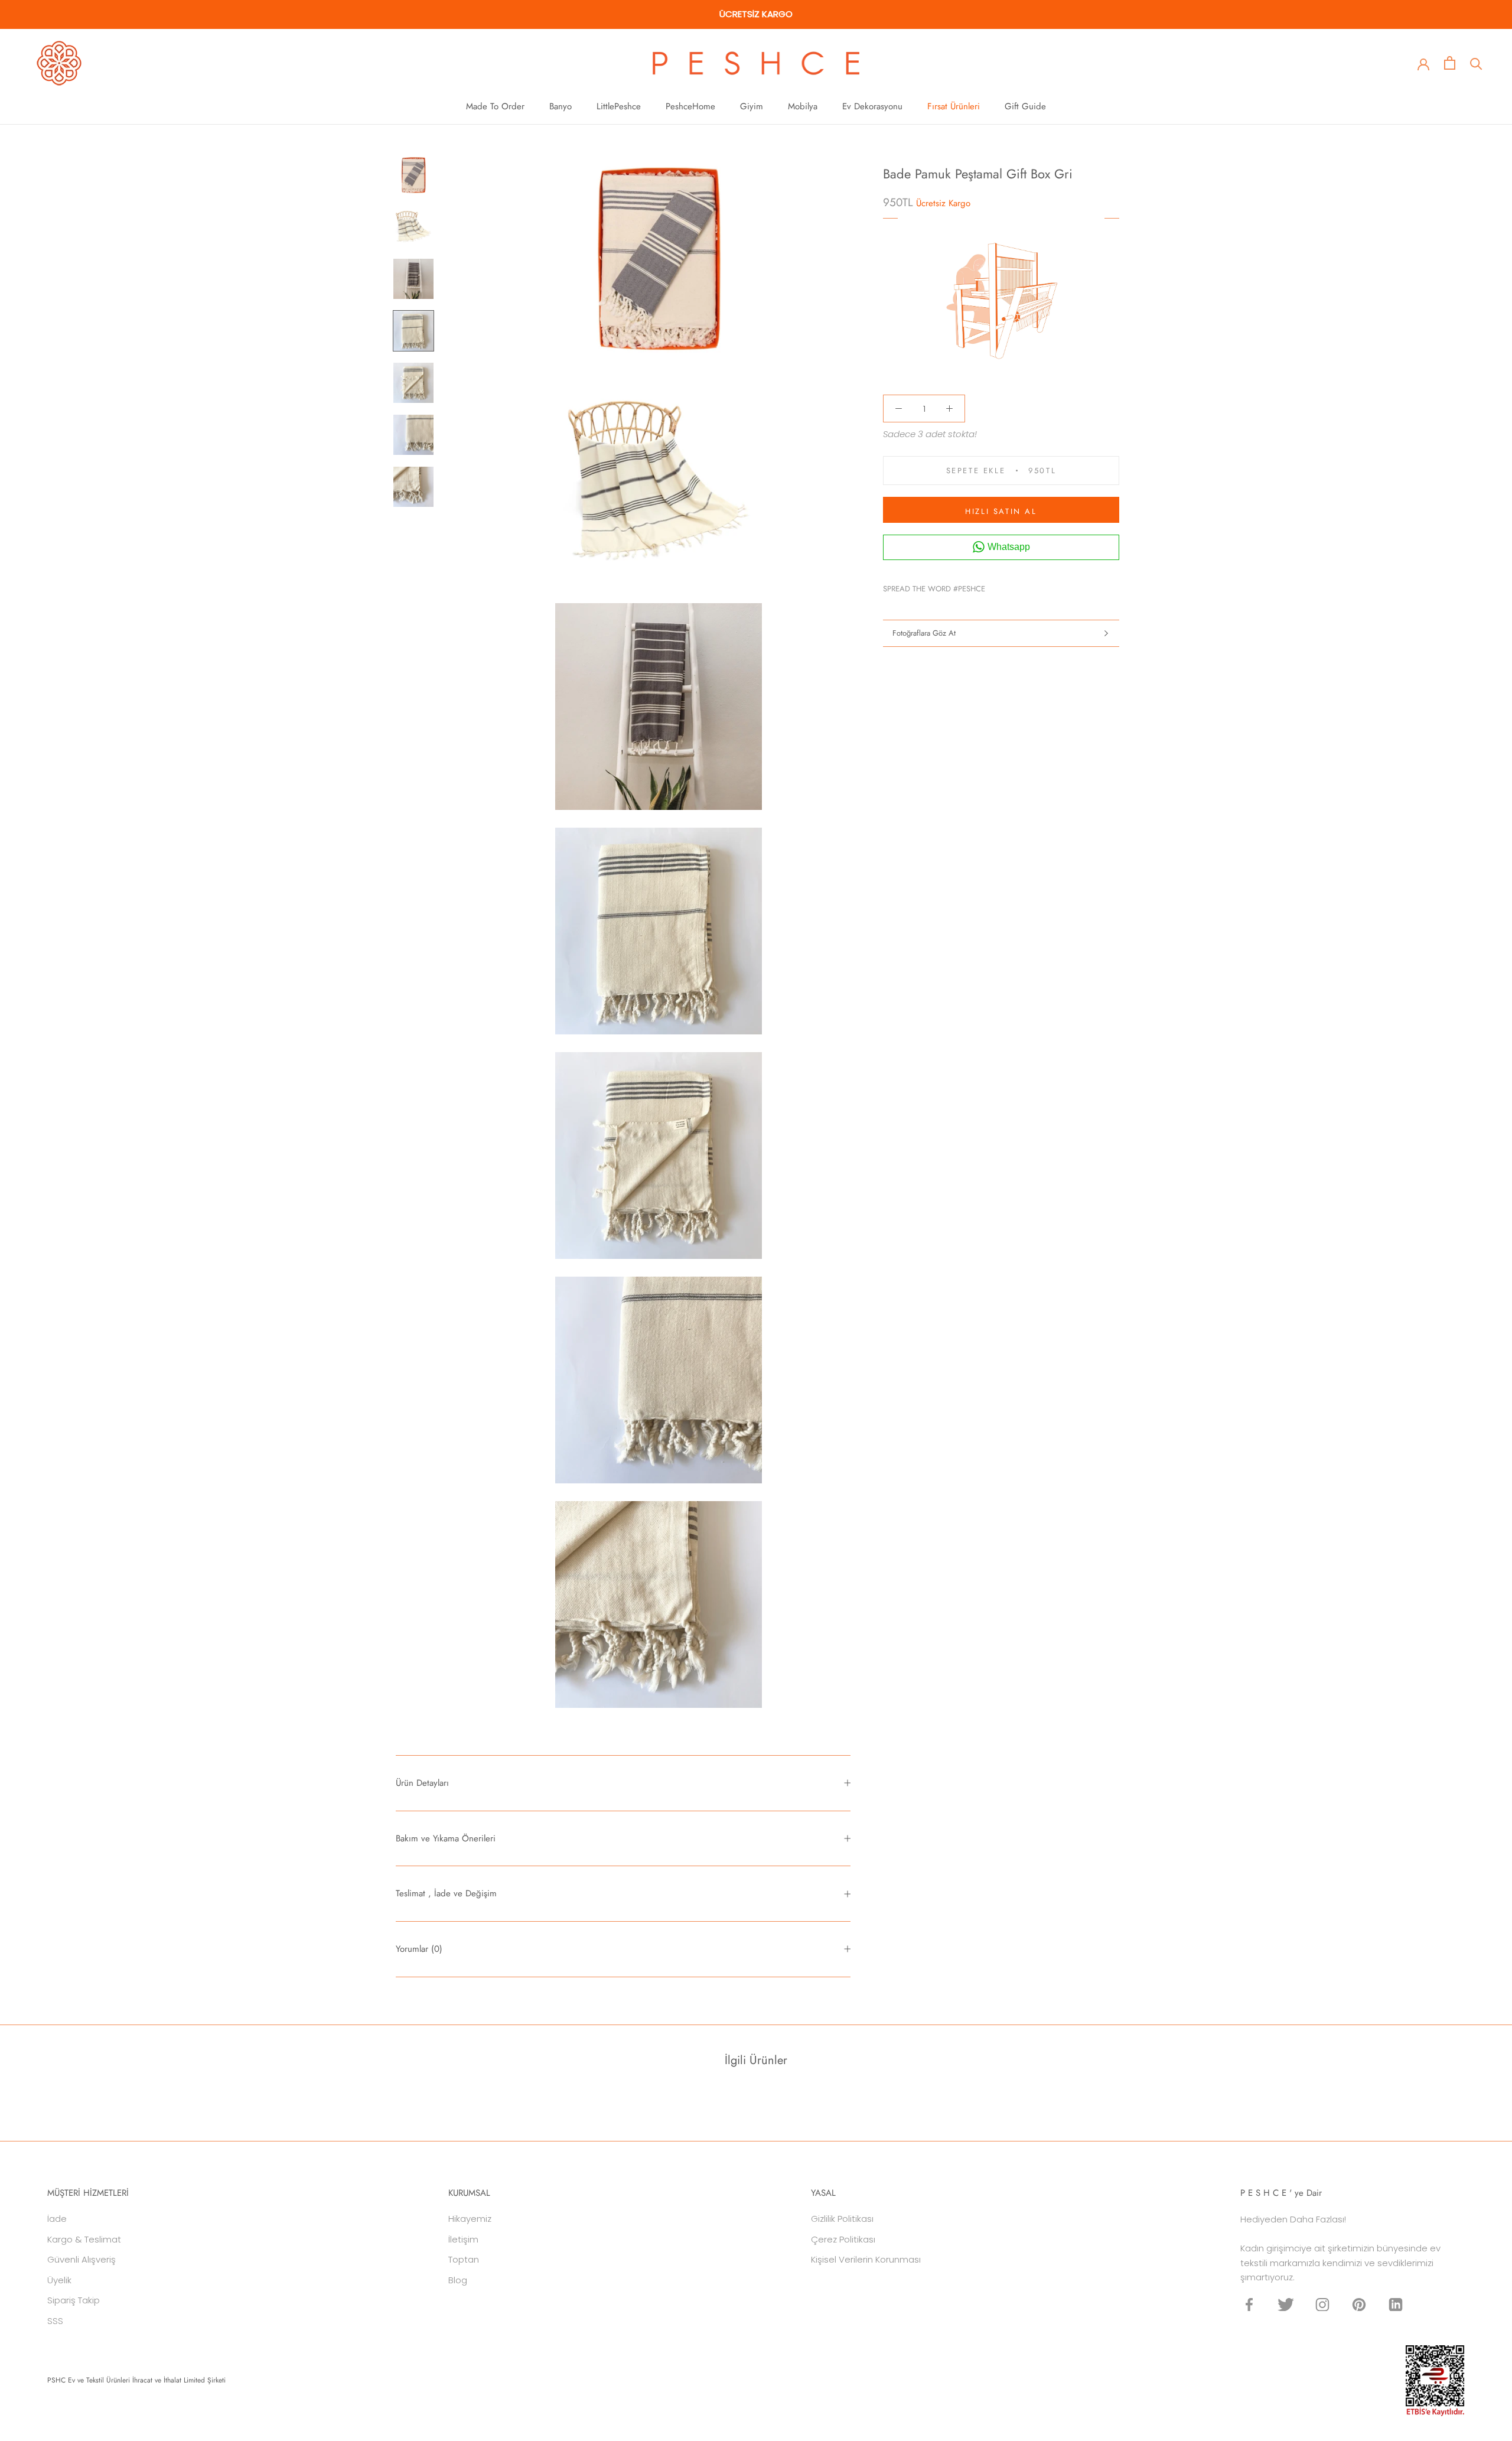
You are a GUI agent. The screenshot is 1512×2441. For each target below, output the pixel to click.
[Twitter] (1012, 585)
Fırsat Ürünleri (954, 106)
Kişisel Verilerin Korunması (866, 2259)
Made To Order (495, 106)
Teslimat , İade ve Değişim (446, 1893)
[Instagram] (1322, 2304)
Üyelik (59, 2280)
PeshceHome (690, 106)
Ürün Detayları (422, 1783)
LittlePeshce (619, 106)
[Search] (1476, 63)
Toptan (464, 2259)
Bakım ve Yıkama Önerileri (446, 1838)
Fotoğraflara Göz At (924, 633)
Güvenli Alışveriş (82, 2259)
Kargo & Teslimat (84, 2239)
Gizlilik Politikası (842, 2219)
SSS (55, 2321)
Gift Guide (1025, 106)
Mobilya (803, 106)
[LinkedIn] (1396, 2304)
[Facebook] (996, 585)
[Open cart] (1450, 63)
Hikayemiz (470, 2219)
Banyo (561, 106)
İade (57, 2219)
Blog (458, 2280)
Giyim (752, 106)
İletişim (463, 2239)
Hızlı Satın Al (1001, 511)
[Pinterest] (1027, 585)
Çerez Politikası (843, 2239)
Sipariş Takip (74, 2300)
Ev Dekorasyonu (872, 106)
